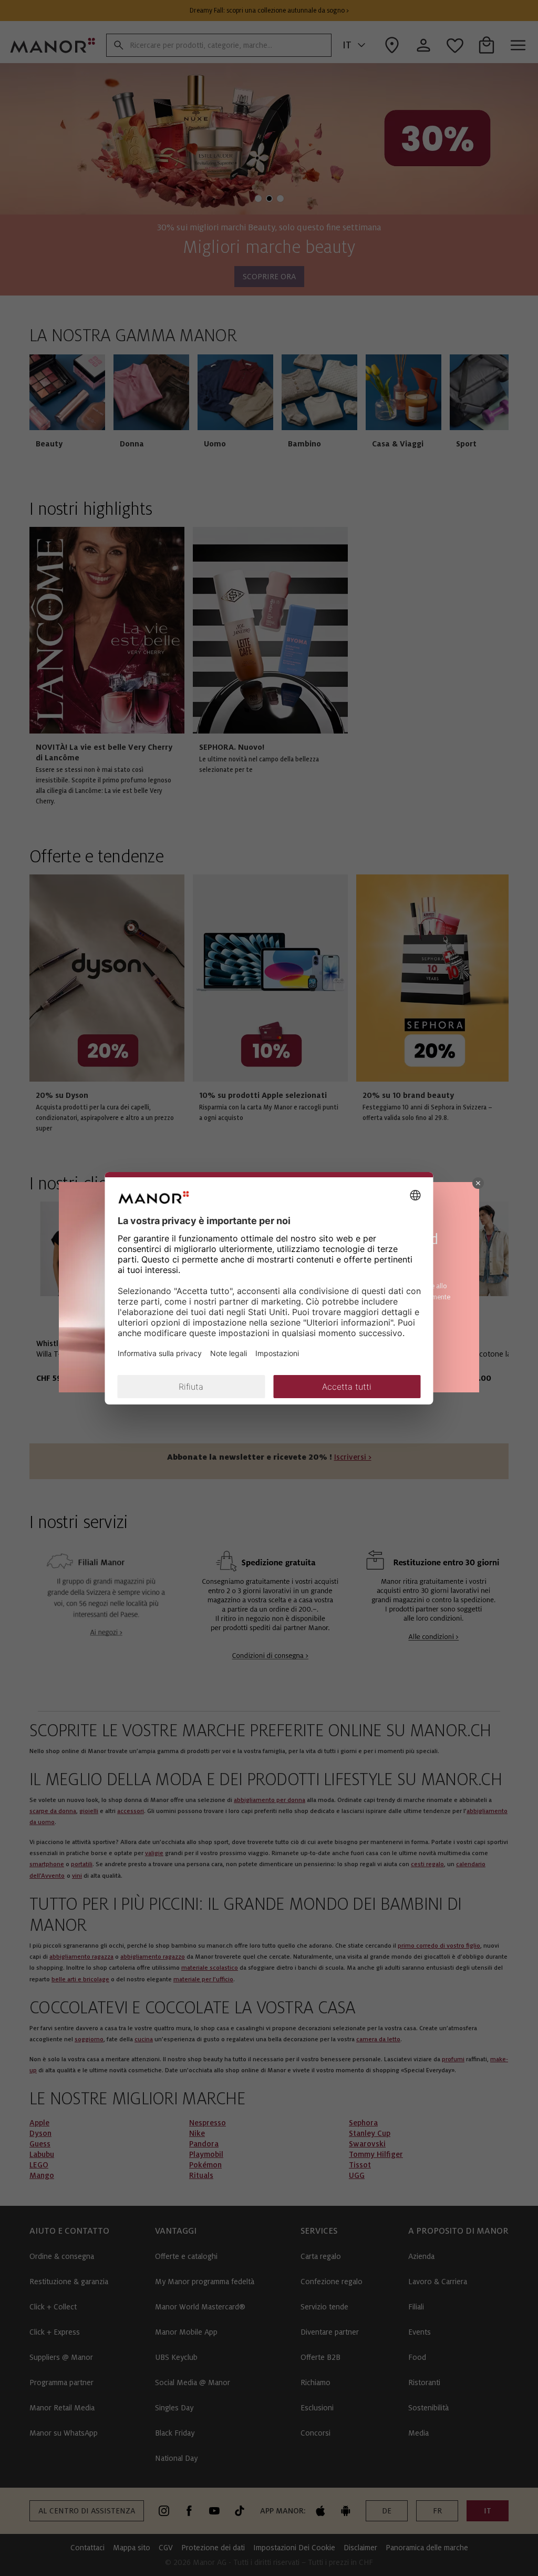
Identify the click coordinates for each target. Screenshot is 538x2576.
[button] (478, 1183)
